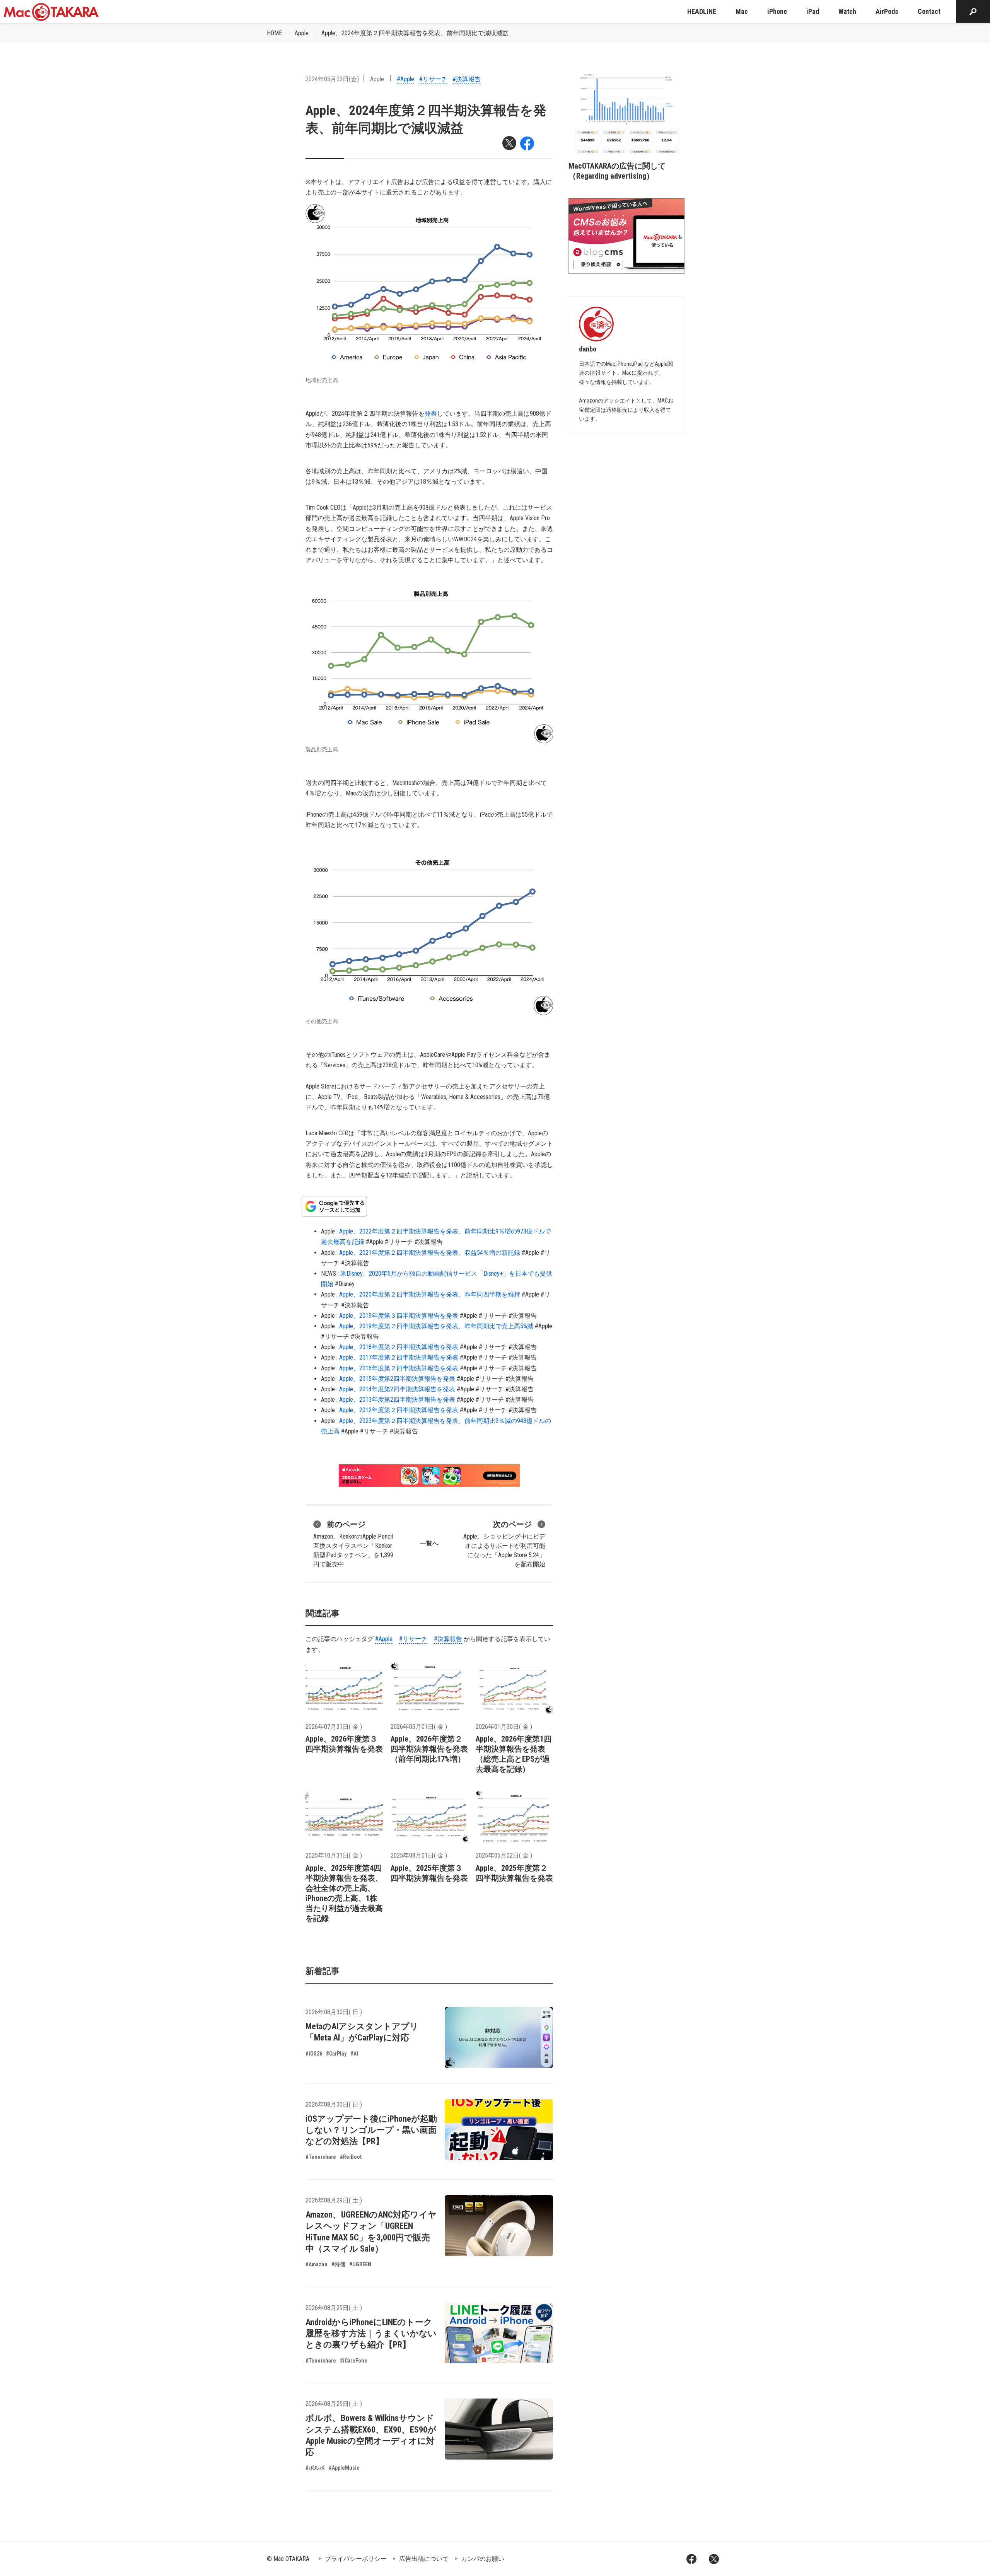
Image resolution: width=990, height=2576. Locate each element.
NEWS (329, 1273)
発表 (431, 414)
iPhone (777, 11)
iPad (813, 11)
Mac (742, 11)
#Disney (345, 1284)
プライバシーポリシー (356, 2559)
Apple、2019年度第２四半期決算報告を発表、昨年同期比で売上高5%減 (436, 1326)
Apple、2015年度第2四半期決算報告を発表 (397, 1379)
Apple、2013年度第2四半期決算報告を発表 (397, 1400)
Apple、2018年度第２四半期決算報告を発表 (399, 1347)
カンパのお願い (483, 2559)
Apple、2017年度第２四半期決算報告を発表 (399, 1357)
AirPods (887, 11)
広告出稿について (424, 2559)
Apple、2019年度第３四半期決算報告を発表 (399, 1316)
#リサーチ (433, 79)
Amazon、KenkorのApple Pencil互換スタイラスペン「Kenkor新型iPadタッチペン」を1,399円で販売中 (353, 1544)
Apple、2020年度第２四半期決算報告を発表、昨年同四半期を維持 (430, 1294)
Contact (929, 11)
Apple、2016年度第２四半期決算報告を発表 (399, 1368)
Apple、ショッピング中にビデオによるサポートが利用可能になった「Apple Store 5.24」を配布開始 (504, 1544)
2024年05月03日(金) (332, 79)
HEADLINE (702, 11)
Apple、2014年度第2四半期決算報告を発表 (397, 1389)
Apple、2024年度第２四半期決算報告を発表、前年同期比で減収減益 (415, 33)
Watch (847, 11)
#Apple (405, 79)
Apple (302, 33)
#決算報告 (467, 79)
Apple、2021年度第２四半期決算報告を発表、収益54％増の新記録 (430, 1253)
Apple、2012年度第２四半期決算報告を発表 (399, 1410)
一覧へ (429, 1543)
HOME (274, 33)
